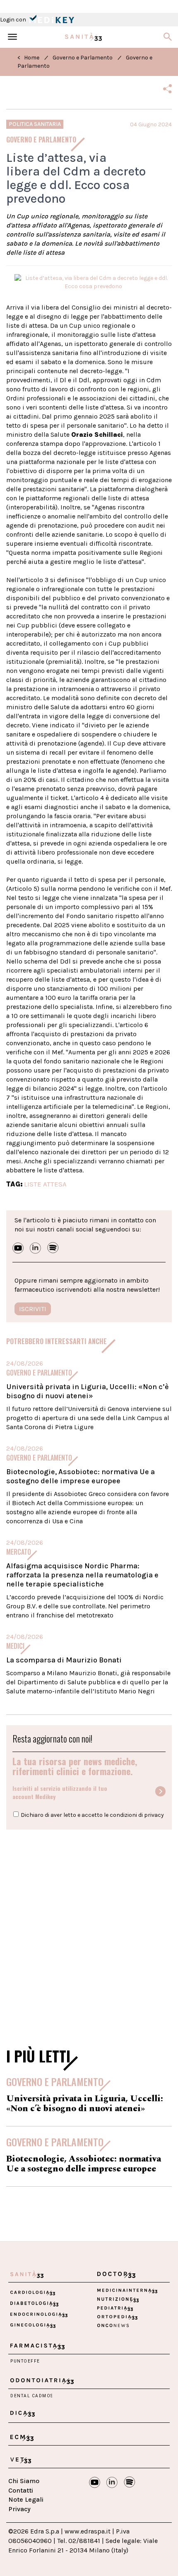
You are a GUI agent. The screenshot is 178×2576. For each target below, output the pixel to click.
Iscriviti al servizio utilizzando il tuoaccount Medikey (60, 1792)
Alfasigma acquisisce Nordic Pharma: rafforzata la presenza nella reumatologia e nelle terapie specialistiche (82, 1575)
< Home (28, 58)
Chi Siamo (24, 2481)
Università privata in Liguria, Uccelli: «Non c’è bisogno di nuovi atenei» (88, 1391)
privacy (154, 1815)
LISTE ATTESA (45, 1184)
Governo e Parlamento (83, 58)
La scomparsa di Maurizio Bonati (64, 1660)
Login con (14, 20)
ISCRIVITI (33, 1309)
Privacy (19, 2509)
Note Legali (26, 2499)
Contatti (21, 2490)
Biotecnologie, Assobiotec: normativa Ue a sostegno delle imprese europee (81, 1476)
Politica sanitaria (35, 124)
